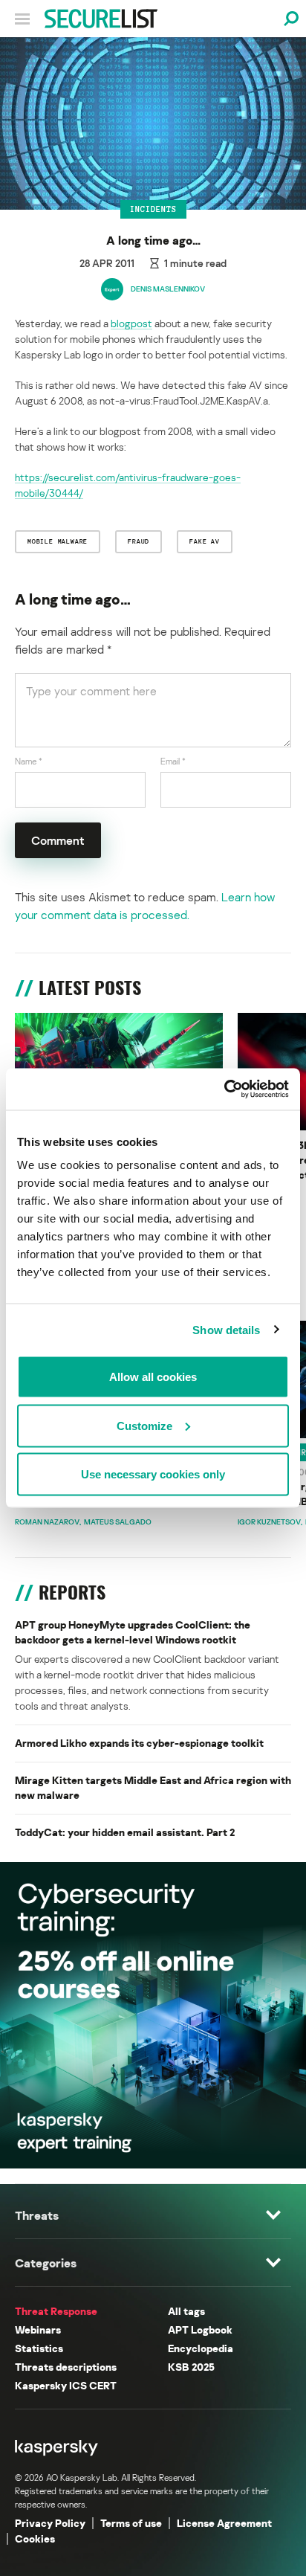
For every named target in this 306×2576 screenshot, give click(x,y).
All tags (186, 2311)
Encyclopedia (201, 2348)
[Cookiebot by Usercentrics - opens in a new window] (224, 1089)
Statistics (39, 2348)
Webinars (38, 2329)
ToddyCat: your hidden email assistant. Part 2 (125, 1832)
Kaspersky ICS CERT (66, 2385)
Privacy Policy (50, 2523)
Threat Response (56, 2311)
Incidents (153, 209)
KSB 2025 (191, 2367)
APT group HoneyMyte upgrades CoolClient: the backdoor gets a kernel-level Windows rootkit (133, 1632)
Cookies (35, 2538)
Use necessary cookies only (153, 1474)
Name (29, 761)
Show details (226, 1329)
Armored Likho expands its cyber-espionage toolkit (139, 1743)
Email (173, 761)
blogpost (131, 323)
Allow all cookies (153, 1377)
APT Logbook (200, 2329)
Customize (144, 1425)
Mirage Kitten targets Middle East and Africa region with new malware (153, 1787)
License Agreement (224, 2523)
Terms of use (131, 2523)
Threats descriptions (66, 2367)
